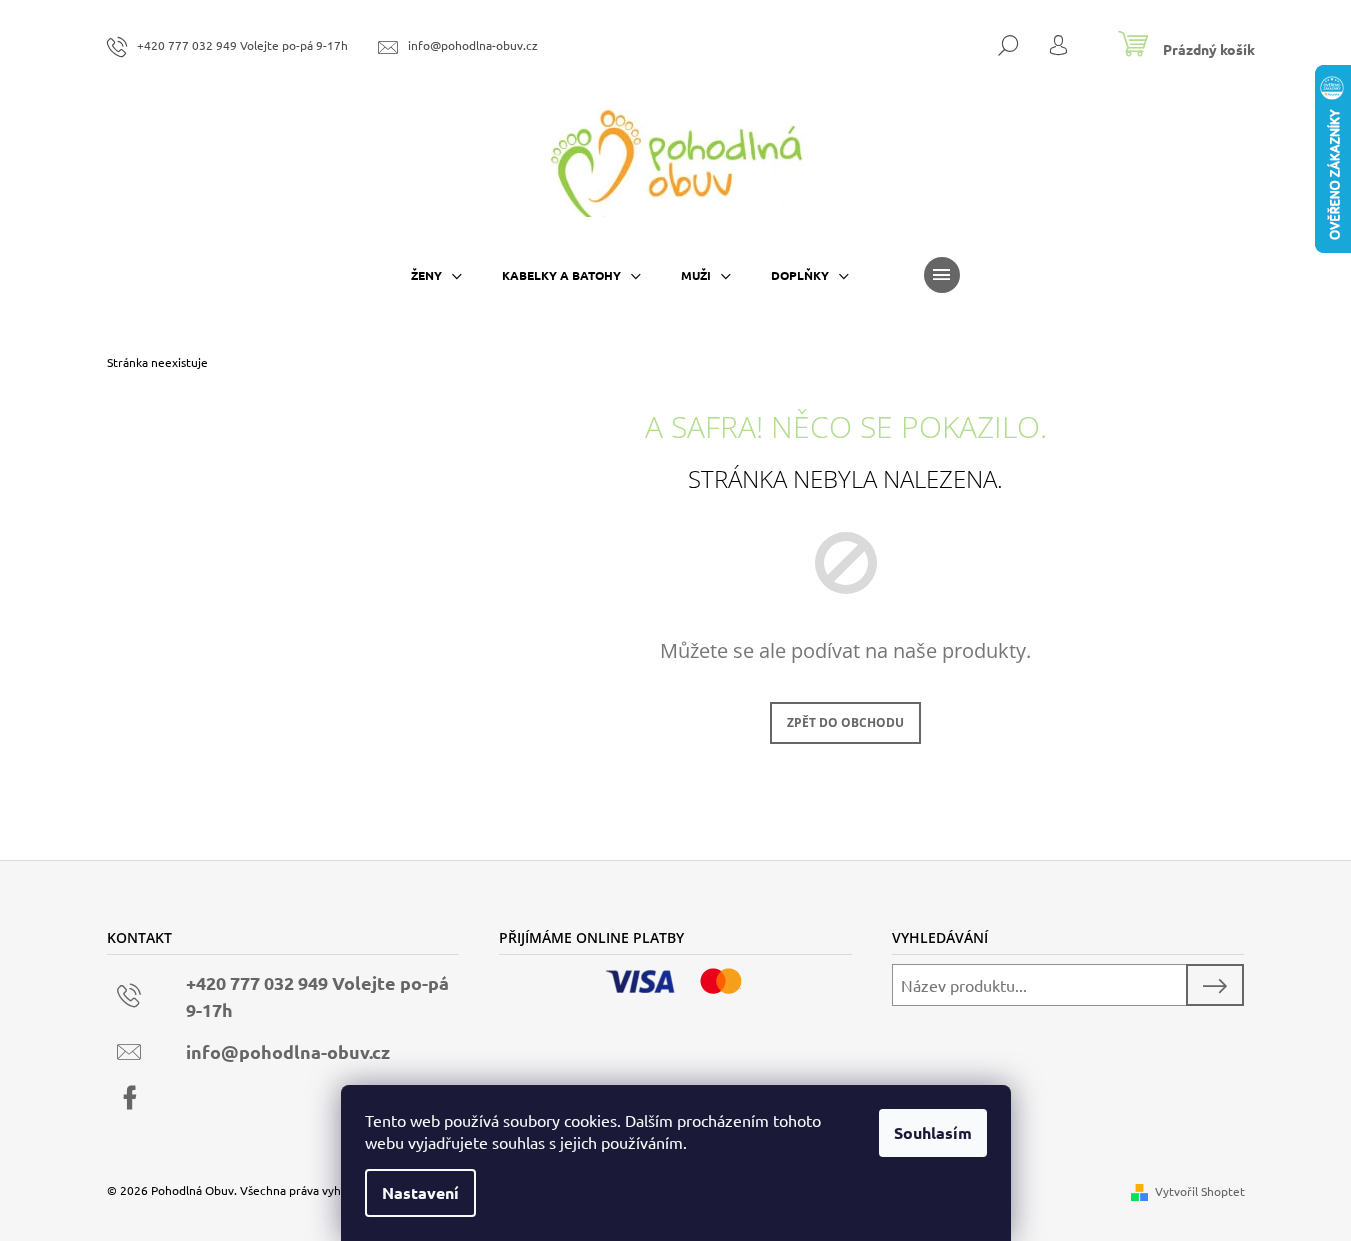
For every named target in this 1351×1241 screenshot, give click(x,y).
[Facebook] (130, 1098)
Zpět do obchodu (845, 722)
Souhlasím (933, 1132)
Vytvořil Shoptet (1200, 1191)
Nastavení (420, 1192)
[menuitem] (436, 275)
